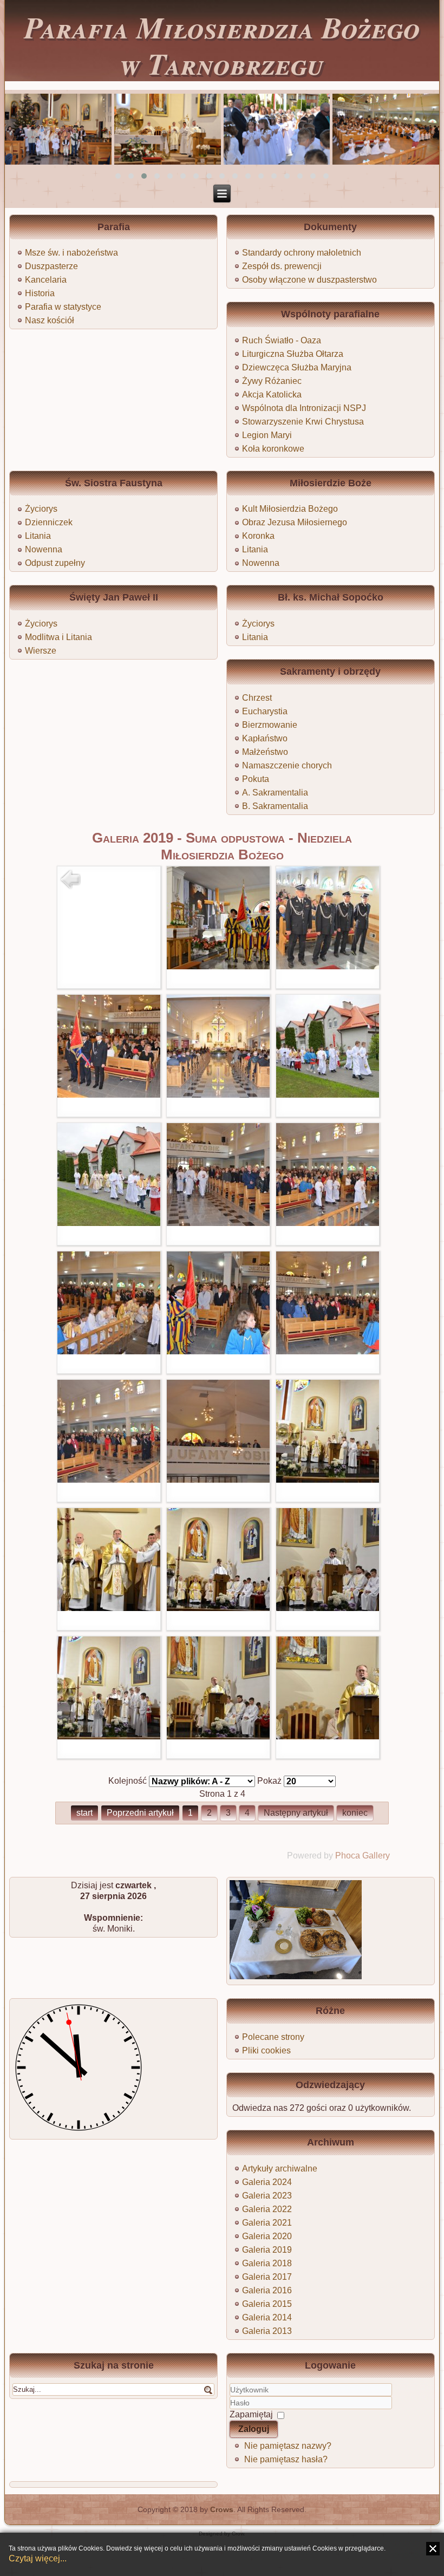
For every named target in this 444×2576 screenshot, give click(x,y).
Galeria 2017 (267, 2277)
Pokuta (256, 779)
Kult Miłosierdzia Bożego (290, 509)
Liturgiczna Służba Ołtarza (293, 354)
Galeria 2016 (267, 2290)
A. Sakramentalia (275, 793)
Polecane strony (273, 2037)
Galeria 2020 (267, 2236)
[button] (118, 176)
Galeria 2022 (267, 2209)
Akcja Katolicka (272, 394)
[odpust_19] (218, 1736)
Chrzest (257, 698)
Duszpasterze (51, 266)
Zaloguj (254, 2429)
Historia (40, 293)
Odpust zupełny (55, 563)
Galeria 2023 (267, 2196)
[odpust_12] (109, 1480)
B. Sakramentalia (275, 806)
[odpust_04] (218, 1095)
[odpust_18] (109, 1736)
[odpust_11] (328, 1351)
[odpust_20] (328, 1736)
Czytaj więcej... (38, 2558)
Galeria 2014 (267, 2317)
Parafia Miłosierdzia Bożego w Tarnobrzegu (222, 45)
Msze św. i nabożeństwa (71, 253)
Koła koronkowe (273, 449)
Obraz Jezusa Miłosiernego (295, 522)
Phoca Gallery (363, 1856)
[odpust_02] (328, 966)
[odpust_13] (218, 1480)
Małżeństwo (265, 752)
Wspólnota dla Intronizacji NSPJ (304, 408)
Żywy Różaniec (272, 381)
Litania (38, 536)
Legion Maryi (267, 435)
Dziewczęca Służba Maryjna (297, 367)
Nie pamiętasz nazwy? (288, 2446)
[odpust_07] (218, 1223)
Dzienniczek (49, 522)
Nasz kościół (50, 320)
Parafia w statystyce (63, 307)
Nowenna (44, 549)
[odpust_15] (109, 1608)
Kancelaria (46, 280)
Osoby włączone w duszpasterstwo (309, 280)
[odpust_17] (328, 1608)
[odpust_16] (218, 1608)
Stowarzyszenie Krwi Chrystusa (303, 422)
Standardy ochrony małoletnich (302, 253)
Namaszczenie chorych (287, 765)
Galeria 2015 (267, 2304)
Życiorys (41, 509)
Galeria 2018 (267, 2263)
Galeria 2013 (267, 2331)
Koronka (258, 536)
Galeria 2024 (267, 2182)
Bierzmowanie (270, 725)
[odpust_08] (328, 1223)
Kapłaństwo (265, 738)
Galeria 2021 (267, 2223)
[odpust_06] (109, 1223)
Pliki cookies (266, 2050)
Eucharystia (265, 711)
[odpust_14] (328, 1480)
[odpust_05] (328, 1095)
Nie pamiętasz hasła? (286, 2459)
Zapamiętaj (251, 2414)
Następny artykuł (296, 1813)
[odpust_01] (218, 966)
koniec (355, 1813)
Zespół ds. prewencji (282, 266)
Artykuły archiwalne (280, 2169)
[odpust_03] (109, 1095)
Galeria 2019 (267, 2250)
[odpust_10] (218, 1351)
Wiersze (41, 651)
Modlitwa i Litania (58, 637)
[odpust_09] (109, 1351)
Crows (222, 2509)
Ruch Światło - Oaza (282, 340)
